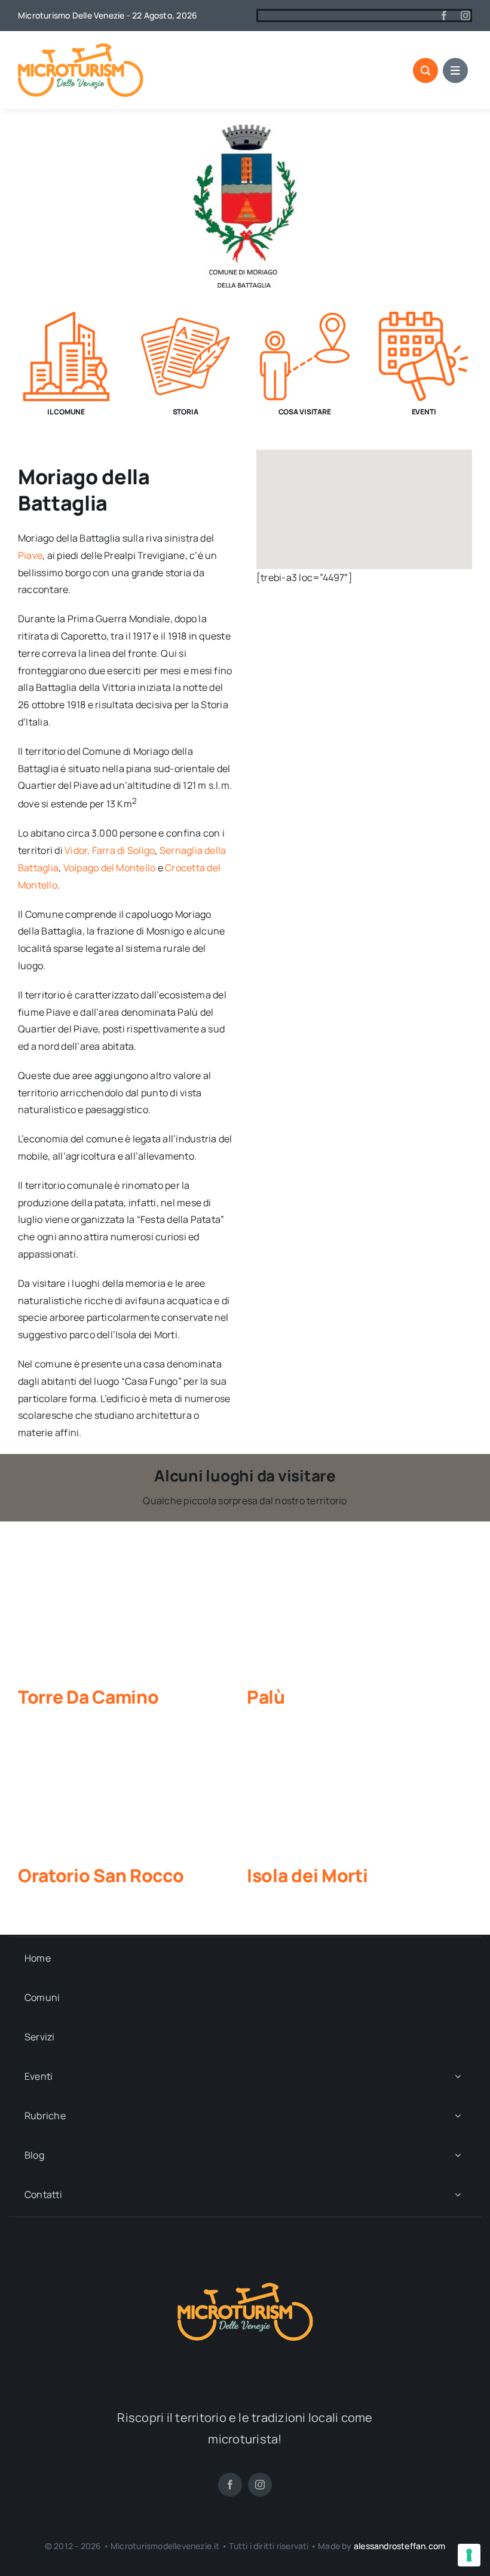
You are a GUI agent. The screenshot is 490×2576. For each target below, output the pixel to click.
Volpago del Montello (110, 868)
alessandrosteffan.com (399, 2546)
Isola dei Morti (307, 1875)
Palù (266, 1697)
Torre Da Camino (88, 1697)
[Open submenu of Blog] (458, 2155)
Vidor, (77, 850)
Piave (30, 555)
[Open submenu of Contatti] (458, 2195)
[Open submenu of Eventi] (458, 2077)
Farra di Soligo (124, 850)
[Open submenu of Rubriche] (458, 2116)
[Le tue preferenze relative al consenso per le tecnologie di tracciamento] (469, 2555)
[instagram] (465, 16)
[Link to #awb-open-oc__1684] (455, 70)
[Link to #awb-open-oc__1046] (425, 70)
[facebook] (444, 16)
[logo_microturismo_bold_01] (81, 48)
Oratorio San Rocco (101, 1875)
